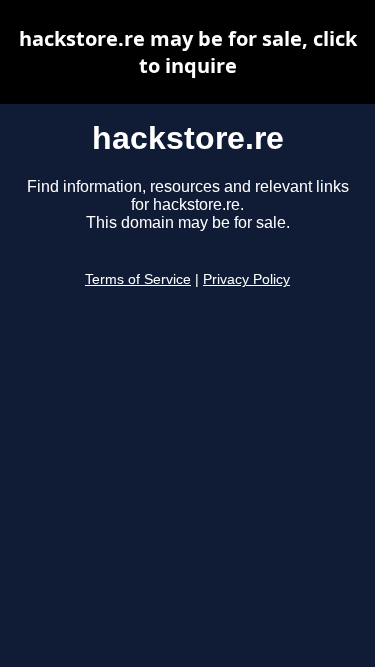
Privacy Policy (246, 279)
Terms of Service (138, 279)
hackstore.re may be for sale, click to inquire (188, 52)
